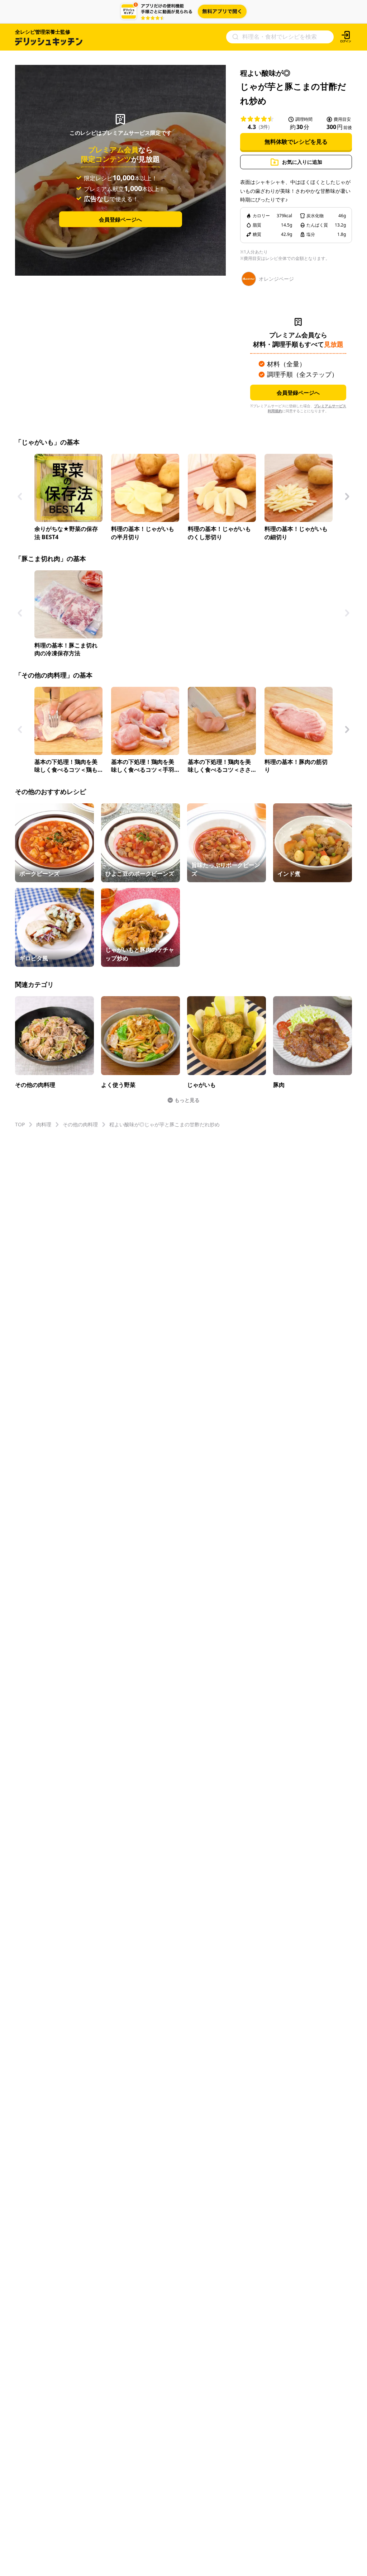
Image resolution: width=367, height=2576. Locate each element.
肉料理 (44, 1124)
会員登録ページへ (120, 219)
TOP (20, 1124)
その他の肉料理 (80, 1124)
